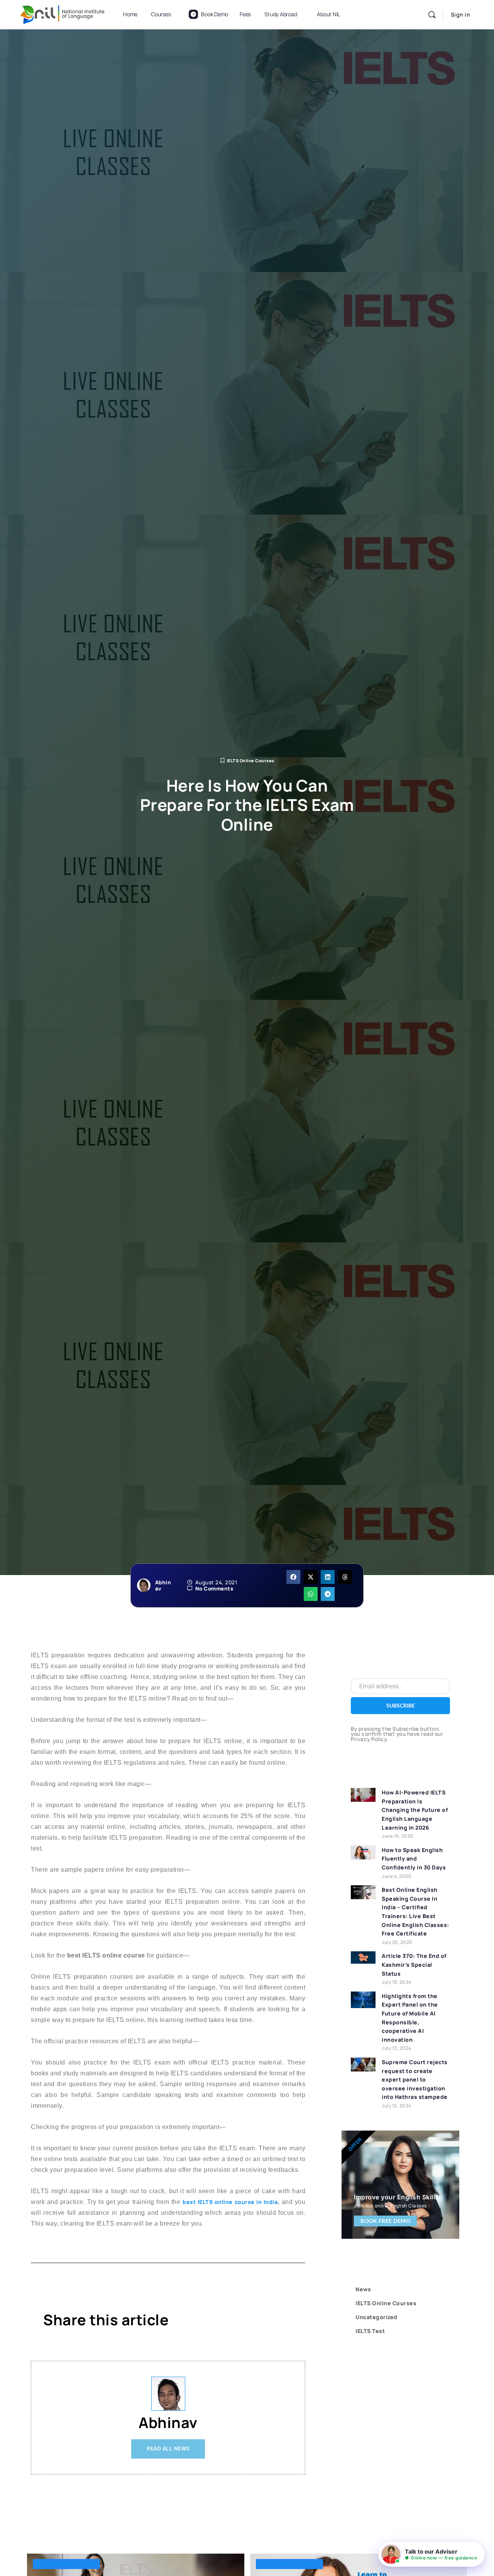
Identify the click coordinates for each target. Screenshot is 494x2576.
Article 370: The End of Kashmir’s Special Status (414, 1964)
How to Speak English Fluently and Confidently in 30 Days (414, 1859)
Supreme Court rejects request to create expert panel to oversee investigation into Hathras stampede (415, 2079)
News (363, 2289)
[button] (293, 1577)
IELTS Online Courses (251, 760)
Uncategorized (376, 2317)
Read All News (168, 2449)
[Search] (432, 15)
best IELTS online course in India (230, 2202)
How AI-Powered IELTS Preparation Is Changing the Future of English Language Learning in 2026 (415, 1810)
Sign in (461, 14)
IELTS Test (370, 2331)
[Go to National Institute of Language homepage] (63, 13)
